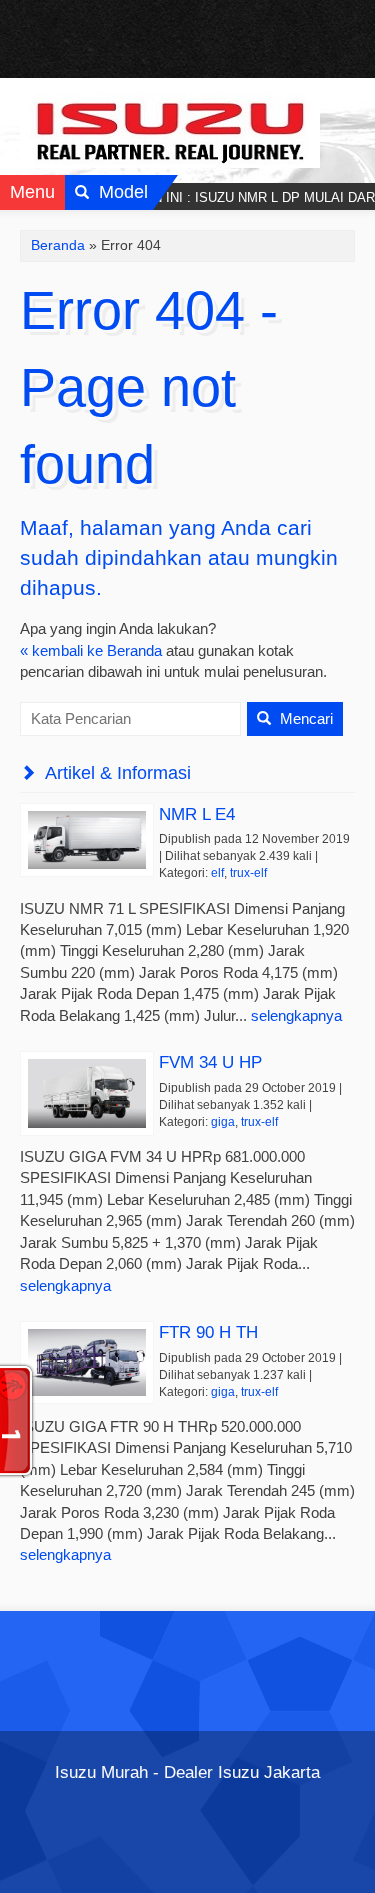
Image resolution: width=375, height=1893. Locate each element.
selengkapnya (296, 1015)
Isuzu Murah (101, 1772)
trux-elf (248, 873)
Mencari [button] (304, 718)
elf (217, 873)
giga (223, 1122)
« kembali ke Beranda (91, 650)
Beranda (58, 245)
